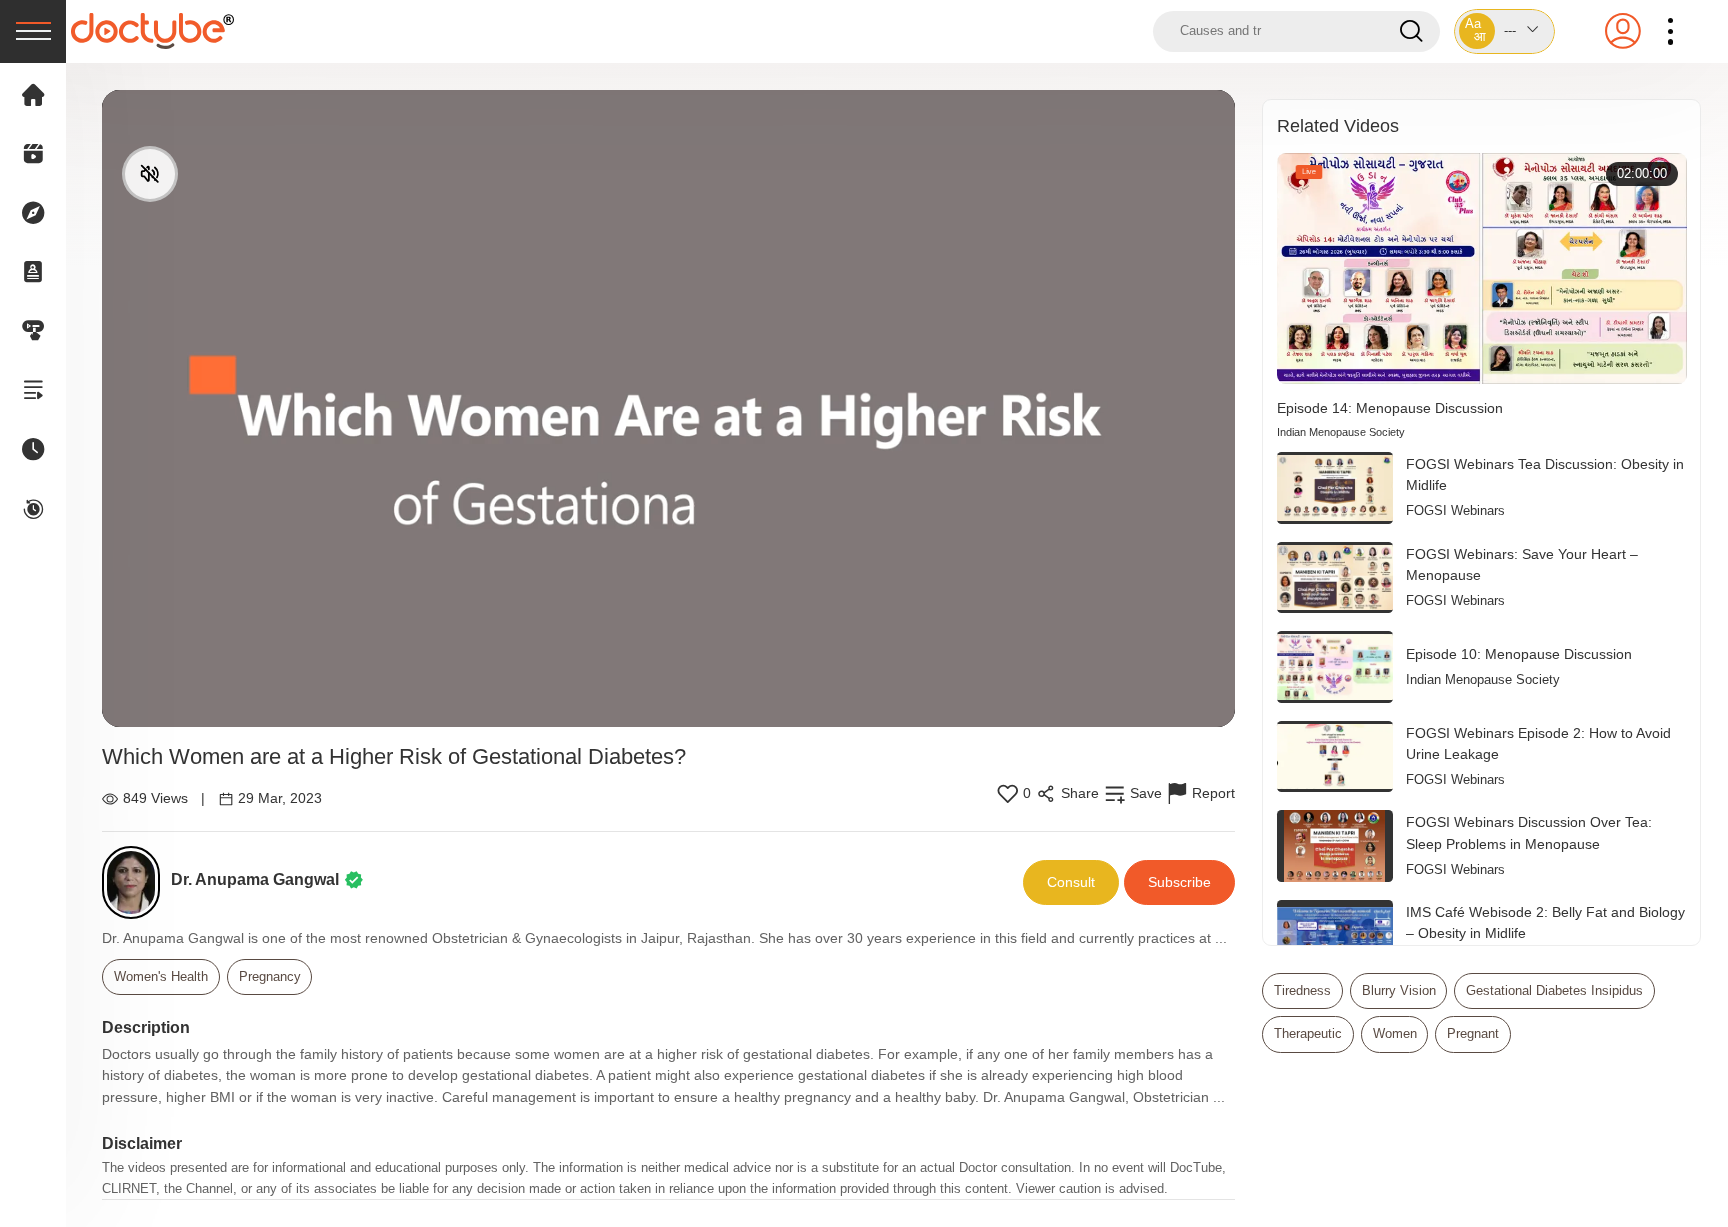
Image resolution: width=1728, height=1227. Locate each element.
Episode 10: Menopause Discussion (1519, 654)
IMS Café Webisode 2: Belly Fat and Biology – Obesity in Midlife (1545, 923)
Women (1395, 1033)
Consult (1071, 882)
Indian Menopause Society (1341, 432)
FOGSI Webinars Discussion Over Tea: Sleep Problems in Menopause (1529, 833)
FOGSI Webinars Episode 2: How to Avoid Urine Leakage (1538, 744)
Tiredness (1302, 990)
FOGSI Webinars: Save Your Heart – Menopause (1522, 565)
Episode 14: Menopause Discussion (1390, 408)
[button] (1505, 31)
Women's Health (161, 976)
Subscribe (1179, 882)
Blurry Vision (1399, 990)
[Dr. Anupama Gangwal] (136, 882)
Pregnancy (270, 976)
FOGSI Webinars (1455, 510)
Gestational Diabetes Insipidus (1554, 990)
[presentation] (33, 31)
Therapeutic (1308, 1033)
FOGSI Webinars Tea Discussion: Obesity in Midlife (1545, 475)
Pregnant (1473, 1033)
